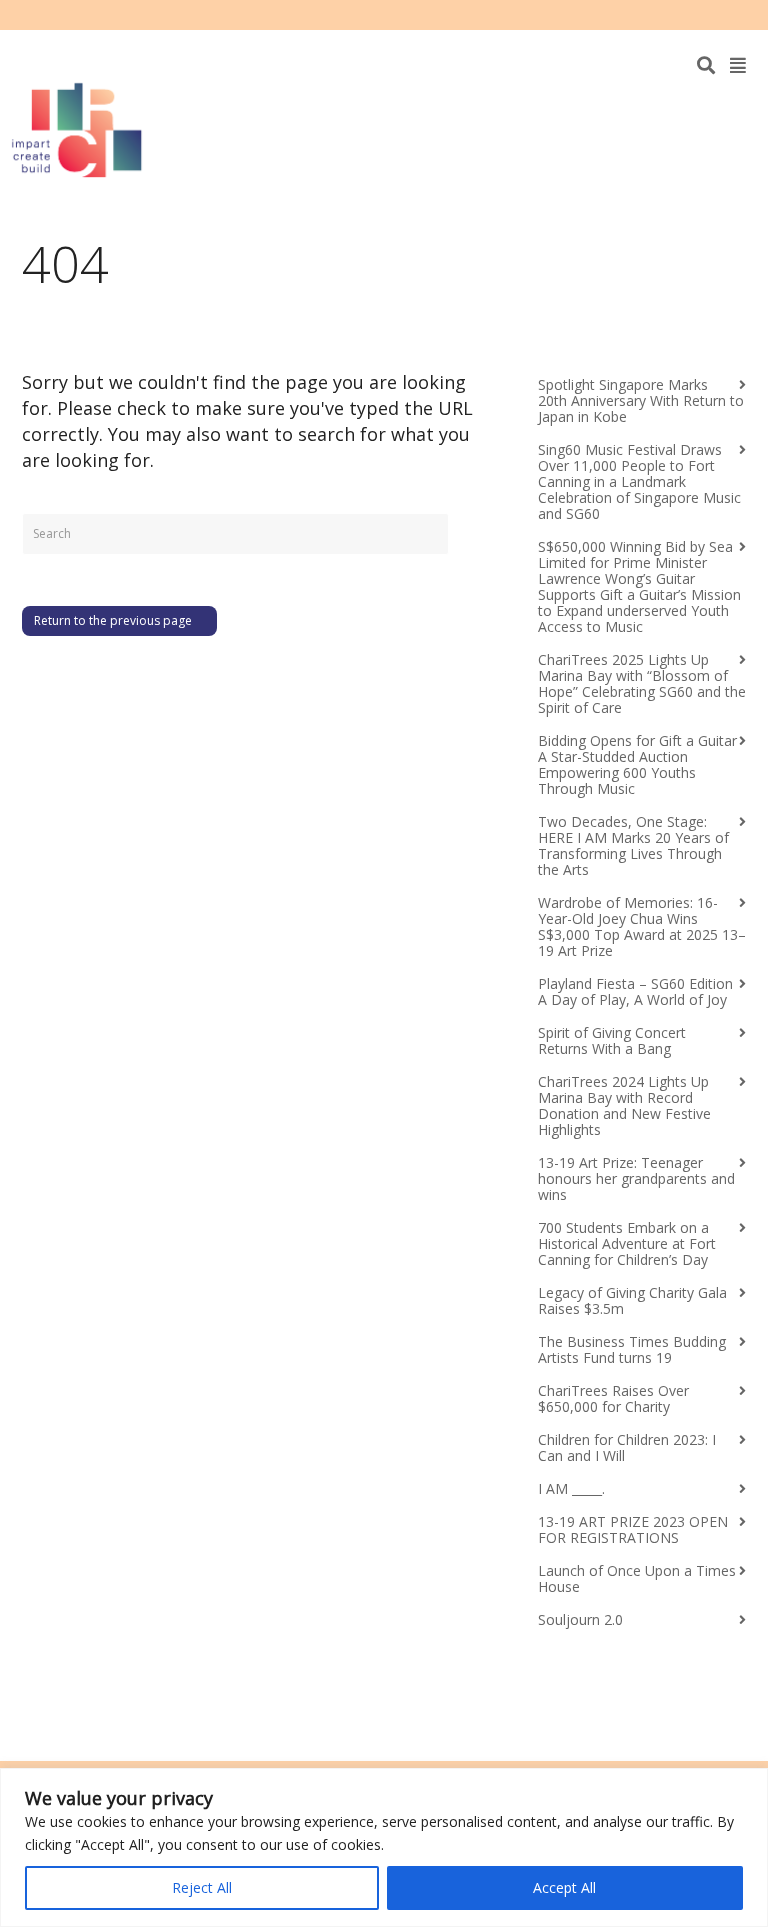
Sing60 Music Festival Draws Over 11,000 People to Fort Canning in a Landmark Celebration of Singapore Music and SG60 (639, 481)
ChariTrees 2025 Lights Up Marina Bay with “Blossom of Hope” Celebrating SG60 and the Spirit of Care (642, 683)
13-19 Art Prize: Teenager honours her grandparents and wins (636, 1178)
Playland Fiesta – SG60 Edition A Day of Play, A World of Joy (635, 991)
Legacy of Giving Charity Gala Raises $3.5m (632, 1300)
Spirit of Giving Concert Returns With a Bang (612, 1040)
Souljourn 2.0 (580, 1619)
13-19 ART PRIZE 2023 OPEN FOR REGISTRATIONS (633, 1529)
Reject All (202, 1887)
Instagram (744, 15)
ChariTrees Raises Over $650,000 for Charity (613, 1398)
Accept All (564, 1887)
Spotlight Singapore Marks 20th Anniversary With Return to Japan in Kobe (641, 400)
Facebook (686, 15)
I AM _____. (571, 1488)
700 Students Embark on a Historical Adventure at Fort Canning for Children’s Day (627, 1243)
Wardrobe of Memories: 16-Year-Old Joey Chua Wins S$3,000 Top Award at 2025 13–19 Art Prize (642, 926)
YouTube (715, 15)
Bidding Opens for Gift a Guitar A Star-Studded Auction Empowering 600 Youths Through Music (637, 764)
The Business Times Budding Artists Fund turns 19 (632, 1349)
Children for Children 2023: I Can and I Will (627, 1447)
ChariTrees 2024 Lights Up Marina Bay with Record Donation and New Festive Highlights (624, 1105)
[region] (384, 1847)
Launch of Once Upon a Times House (637, 1578)
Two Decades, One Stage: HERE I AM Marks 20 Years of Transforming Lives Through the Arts (633, 845)
